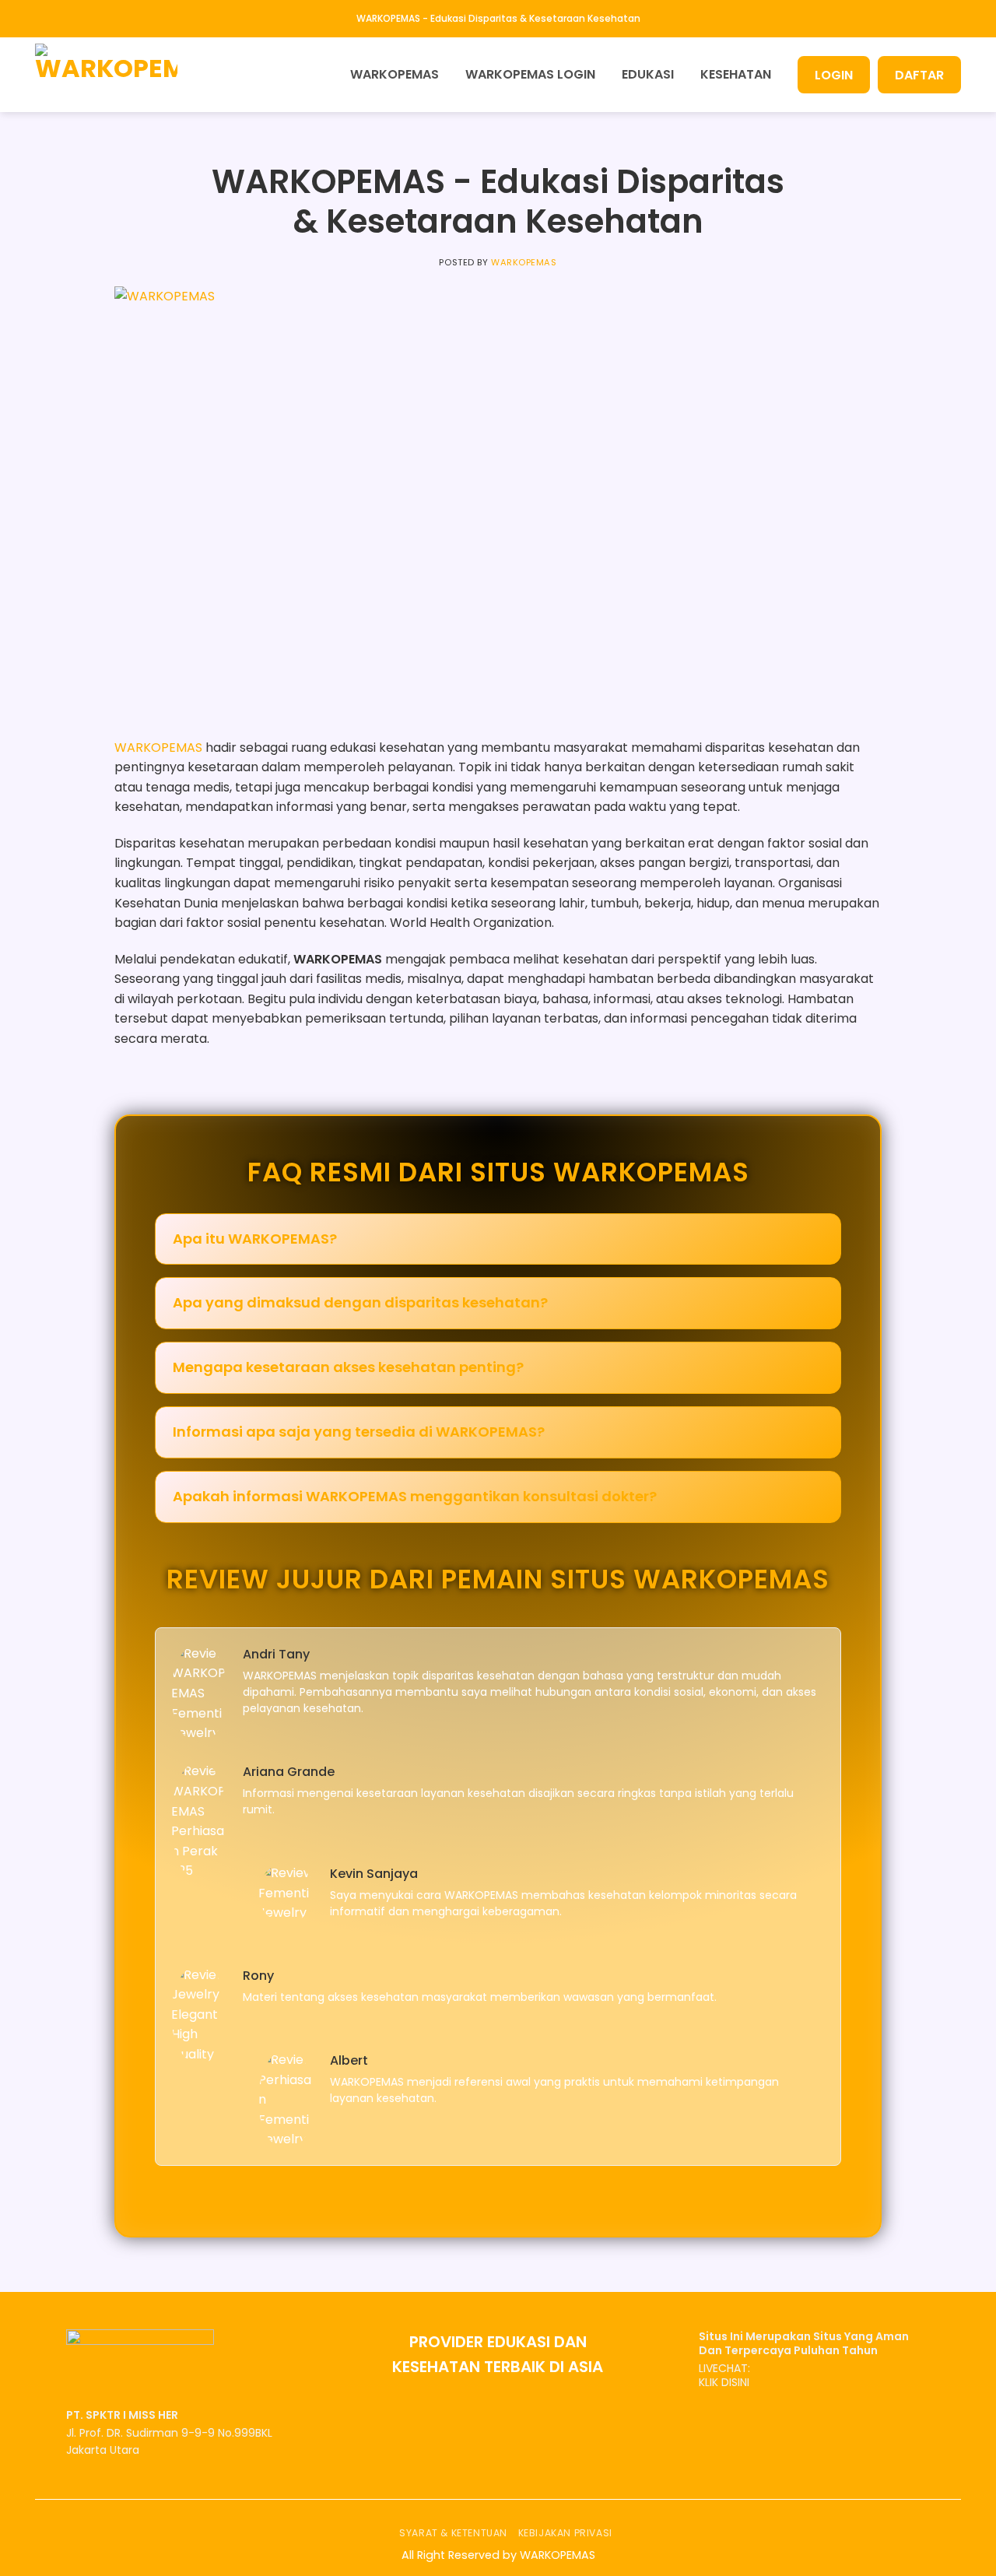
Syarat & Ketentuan (453, 2533)
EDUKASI (648, 74)
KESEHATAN (736, 74)
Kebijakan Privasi (565, 2533)
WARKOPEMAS (395, 74)
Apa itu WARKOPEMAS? (255, 1239)
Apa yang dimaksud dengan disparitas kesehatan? (360, 1302)
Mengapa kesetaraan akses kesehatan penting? (348, 1367)
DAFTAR (919, 75)
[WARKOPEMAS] (113, 75)
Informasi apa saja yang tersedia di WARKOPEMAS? (359, 1432)
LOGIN (834, 75)
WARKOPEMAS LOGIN (530, 74)
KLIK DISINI (724, 2382)
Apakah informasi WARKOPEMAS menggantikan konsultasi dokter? (415, 1496)
